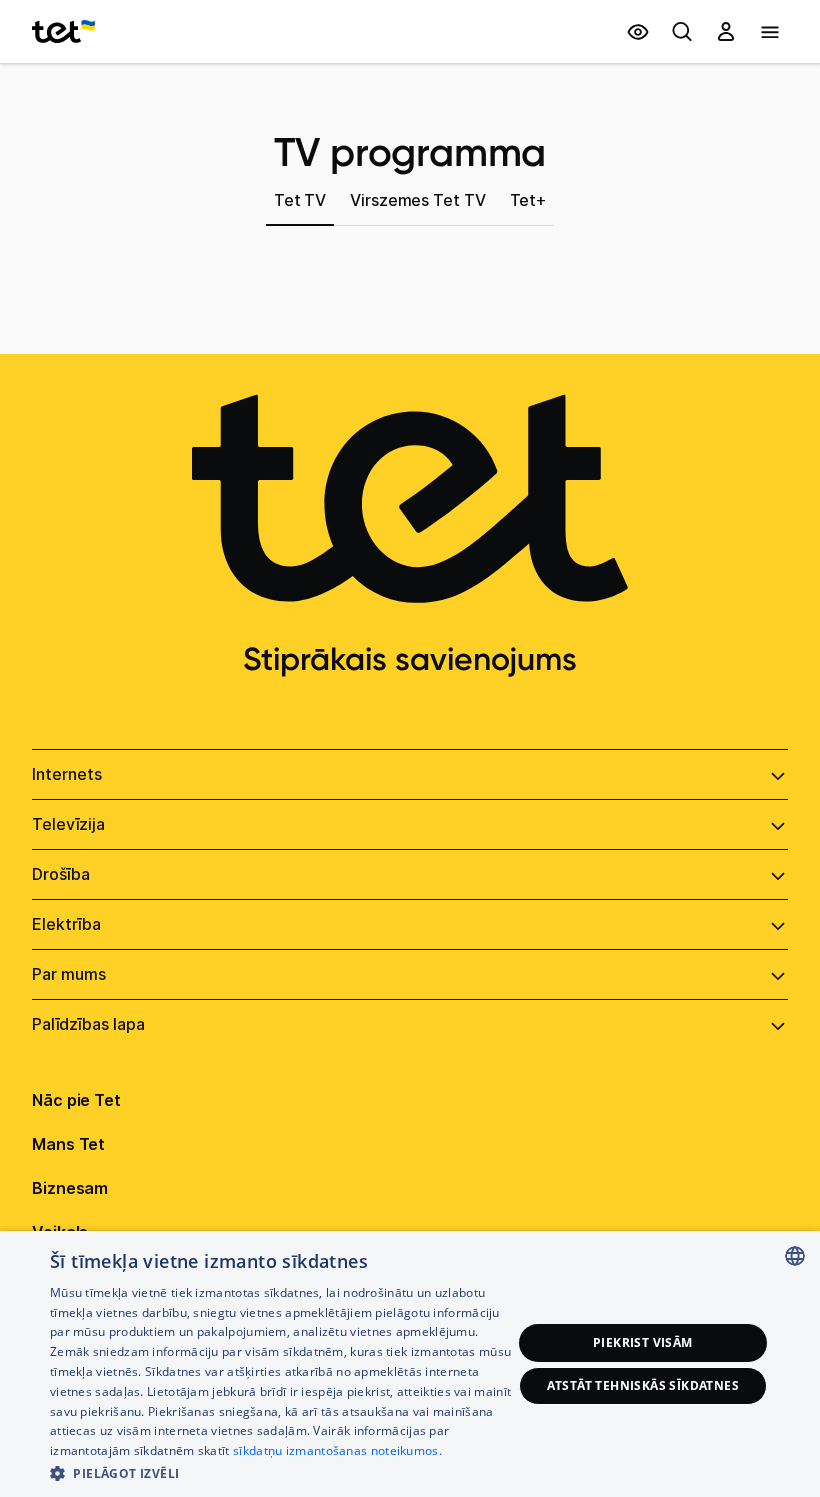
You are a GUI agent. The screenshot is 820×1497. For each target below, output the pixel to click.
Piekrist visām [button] (643, 1342)
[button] (281, 1471)
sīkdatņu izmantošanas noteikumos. (337, 1450)
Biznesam (70, 1188)
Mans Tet (68, 1144)
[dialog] (410, 1364)
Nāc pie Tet (76, 1100)
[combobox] (795, 1256)
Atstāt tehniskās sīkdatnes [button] (643, 1385)
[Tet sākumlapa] (63, 32)
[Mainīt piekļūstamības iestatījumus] (638, 32)
